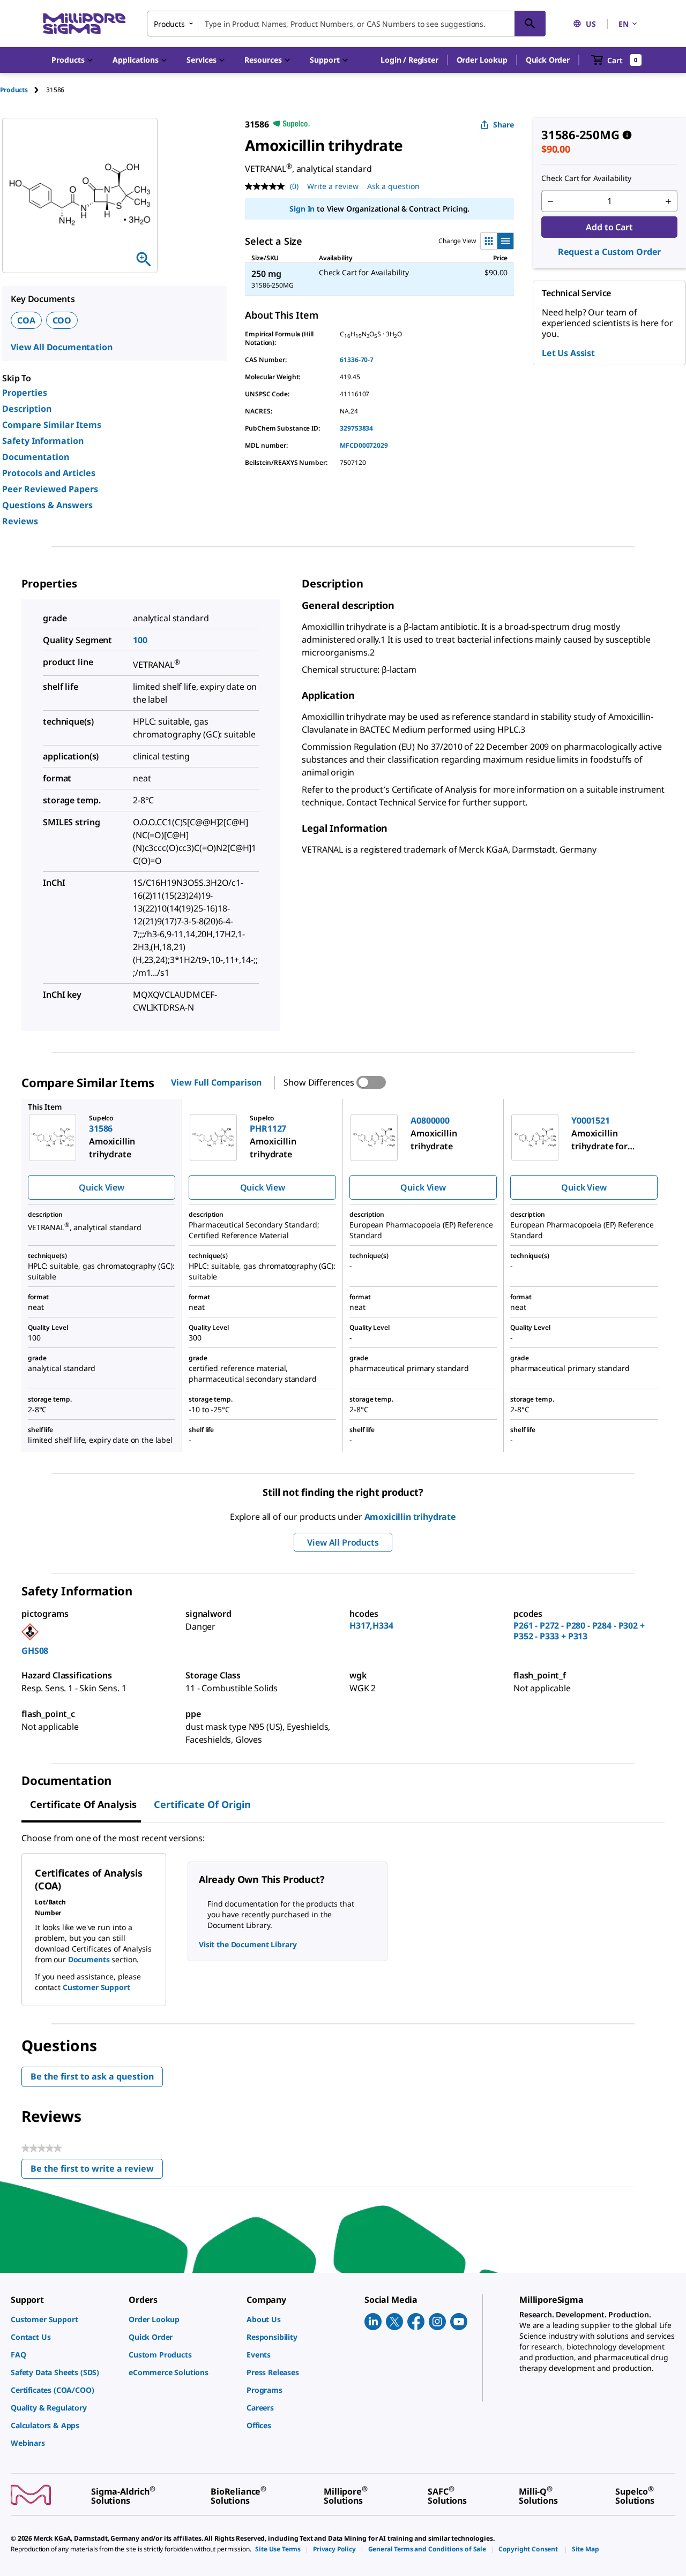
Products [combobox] (169, 24)
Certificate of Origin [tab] (202, 1804)
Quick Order (548, 60)
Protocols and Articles (49, 473)
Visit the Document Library (248, 1944)
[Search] (530, 24)
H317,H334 (371, 1625)
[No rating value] (267, 186)
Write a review (333, 186)
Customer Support (96, 1987)
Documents (89, 1959)
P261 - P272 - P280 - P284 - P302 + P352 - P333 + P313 (579, 1631)
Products (14, 90)
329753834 (356, 428)
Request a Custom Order (609, 252)
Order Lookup (482, 60)
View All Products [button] (343, 1542)
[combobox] (346, 24)
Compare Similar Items (52, 425)
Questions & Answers (47, 505)
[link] (64, 2319)
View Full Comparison (216, 1082)
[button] (409, 60)
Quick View (101, 1187)
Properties (25, 393)
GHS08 (35, 1651)
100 (140, 640)
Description (27, 409)
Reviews (20, 521)
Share (504, 125)
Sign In (302, 209)
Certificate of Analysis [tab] (83, 1804)
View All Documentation (61, 347)
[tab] (23, 90)
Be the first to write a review (97, 2171)
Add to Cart (609, 227)
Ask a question (393, 186)
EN (624, 24)
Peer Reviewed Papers (50, 489)
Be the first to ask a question (92, 2076)
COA (26, 320)
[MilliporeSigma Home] (84, 24)
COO (62, 320)
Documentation (36, 457)
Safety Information (43, 441)
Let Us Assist (568, 353)
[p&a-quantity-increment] (668, 201)
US (591, 24)
